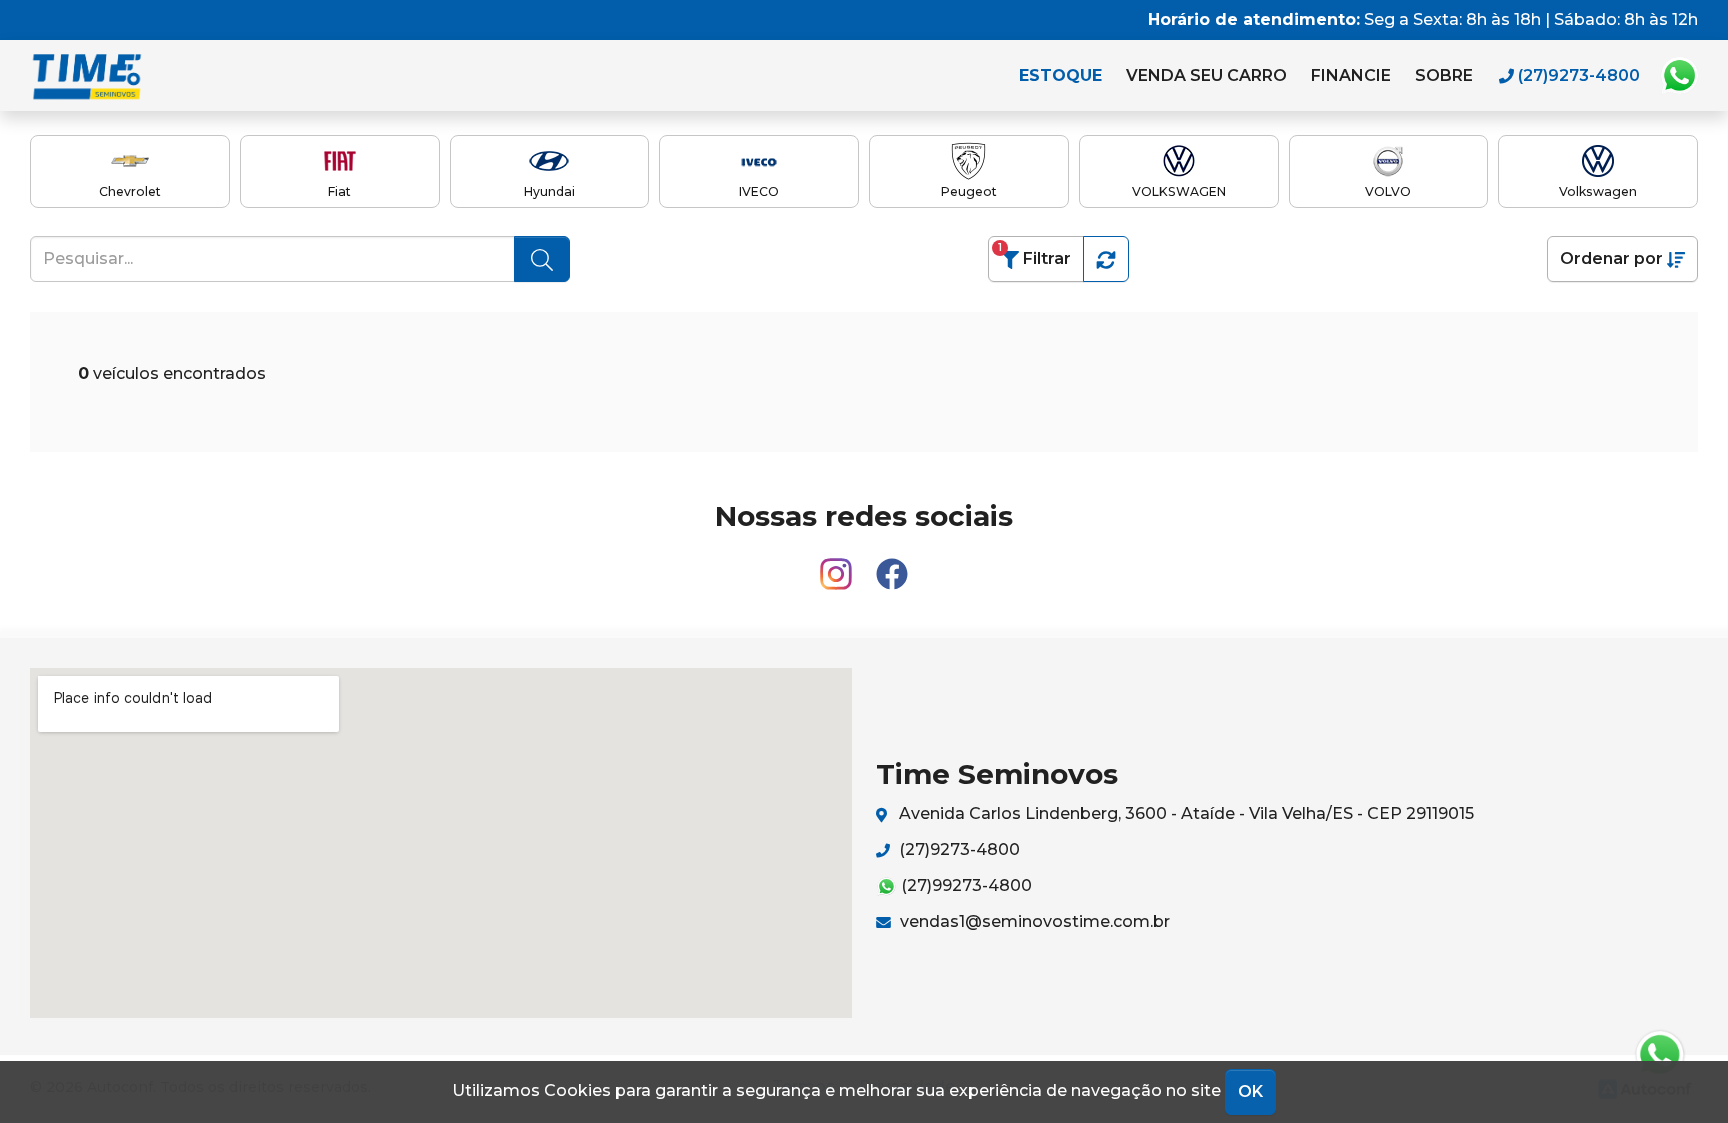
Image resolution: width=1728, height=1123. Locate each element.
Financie (1351, 75)
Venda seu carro (1206, 75)
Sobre (1444, 75)
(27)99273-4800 (964, 885)
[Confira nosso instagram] (838, 564)
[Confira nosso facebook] (892, 564)
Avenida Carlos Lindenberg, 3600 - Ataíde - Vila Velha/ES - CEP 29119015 (1184, 813)
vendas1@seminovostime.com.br (1033, 921)
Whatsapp (1679, 76)
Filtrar (1034, 254)
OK (1250, 1091)
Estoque (1060, 75)
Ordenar (1611, 258)
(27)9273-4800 (957, 849)
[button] (1106, 259)
